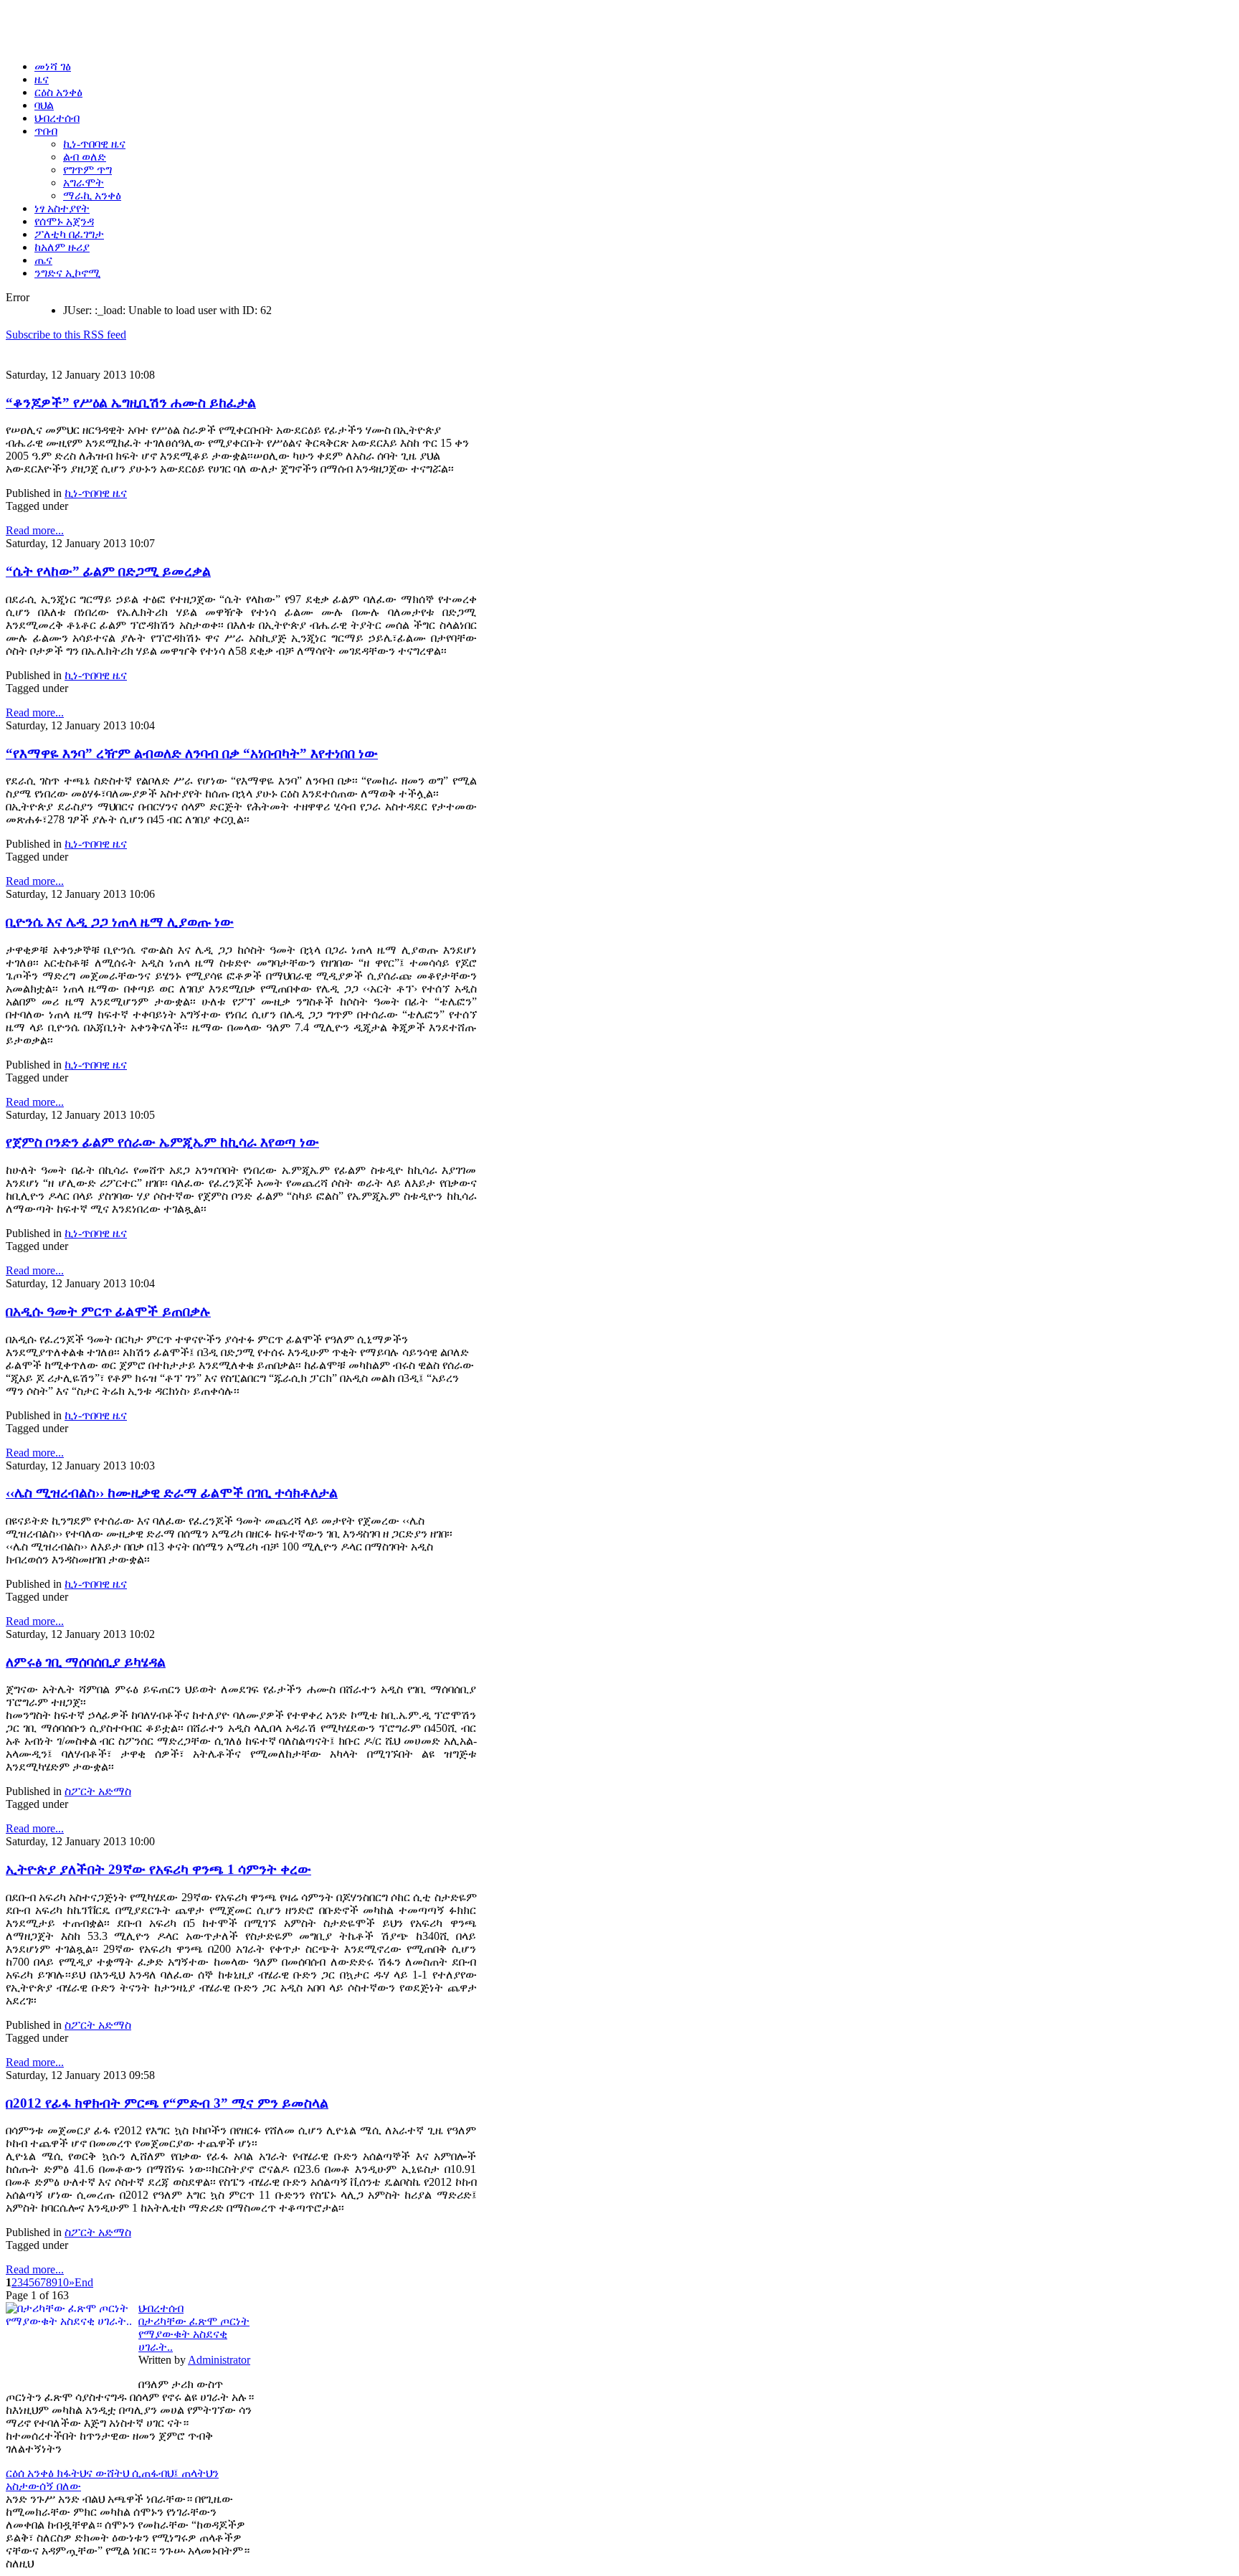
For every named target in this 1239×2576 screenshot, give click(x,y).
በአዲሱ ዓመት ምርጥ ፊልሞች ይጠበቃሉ (108, 1311)
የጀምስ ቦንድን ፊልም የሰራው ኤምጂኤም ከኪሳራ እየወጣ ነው (162, 1142)
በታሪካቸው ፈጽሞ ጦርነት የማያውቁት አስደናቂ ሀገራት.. (194, 2334)
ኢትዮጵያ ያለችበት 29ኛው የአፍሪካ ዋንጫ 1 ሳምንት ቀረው (158, 1869)
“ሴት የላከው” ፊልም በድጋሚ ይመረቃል (108, 571)
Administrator (219, 2360)
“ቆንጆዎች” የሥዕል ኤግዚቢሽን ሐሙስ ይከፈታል (131, 403)
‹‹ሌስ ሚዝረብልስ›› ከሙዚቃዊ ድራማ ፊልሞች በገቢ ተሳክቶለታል (172, 1493)
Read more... (35, 530)
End (84, 2282)
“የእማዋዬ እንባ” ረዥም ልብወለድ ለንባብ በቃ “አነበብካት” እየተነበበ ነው (192, 753)
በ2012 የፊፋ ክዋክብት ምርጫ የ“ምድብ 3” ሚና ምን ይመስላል (167, 2103)
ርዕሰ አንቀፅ (31, 2473)
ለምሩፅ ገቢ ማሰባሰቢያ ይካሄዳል (86, 1662)
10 (63, 2282)
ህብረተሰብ (161, 2308)
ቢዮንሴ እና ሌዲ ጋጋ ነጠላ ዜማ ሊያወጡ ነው (120, 922)
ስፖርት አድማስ (98, 1791)
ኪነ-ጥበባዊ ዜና (96, 493)
